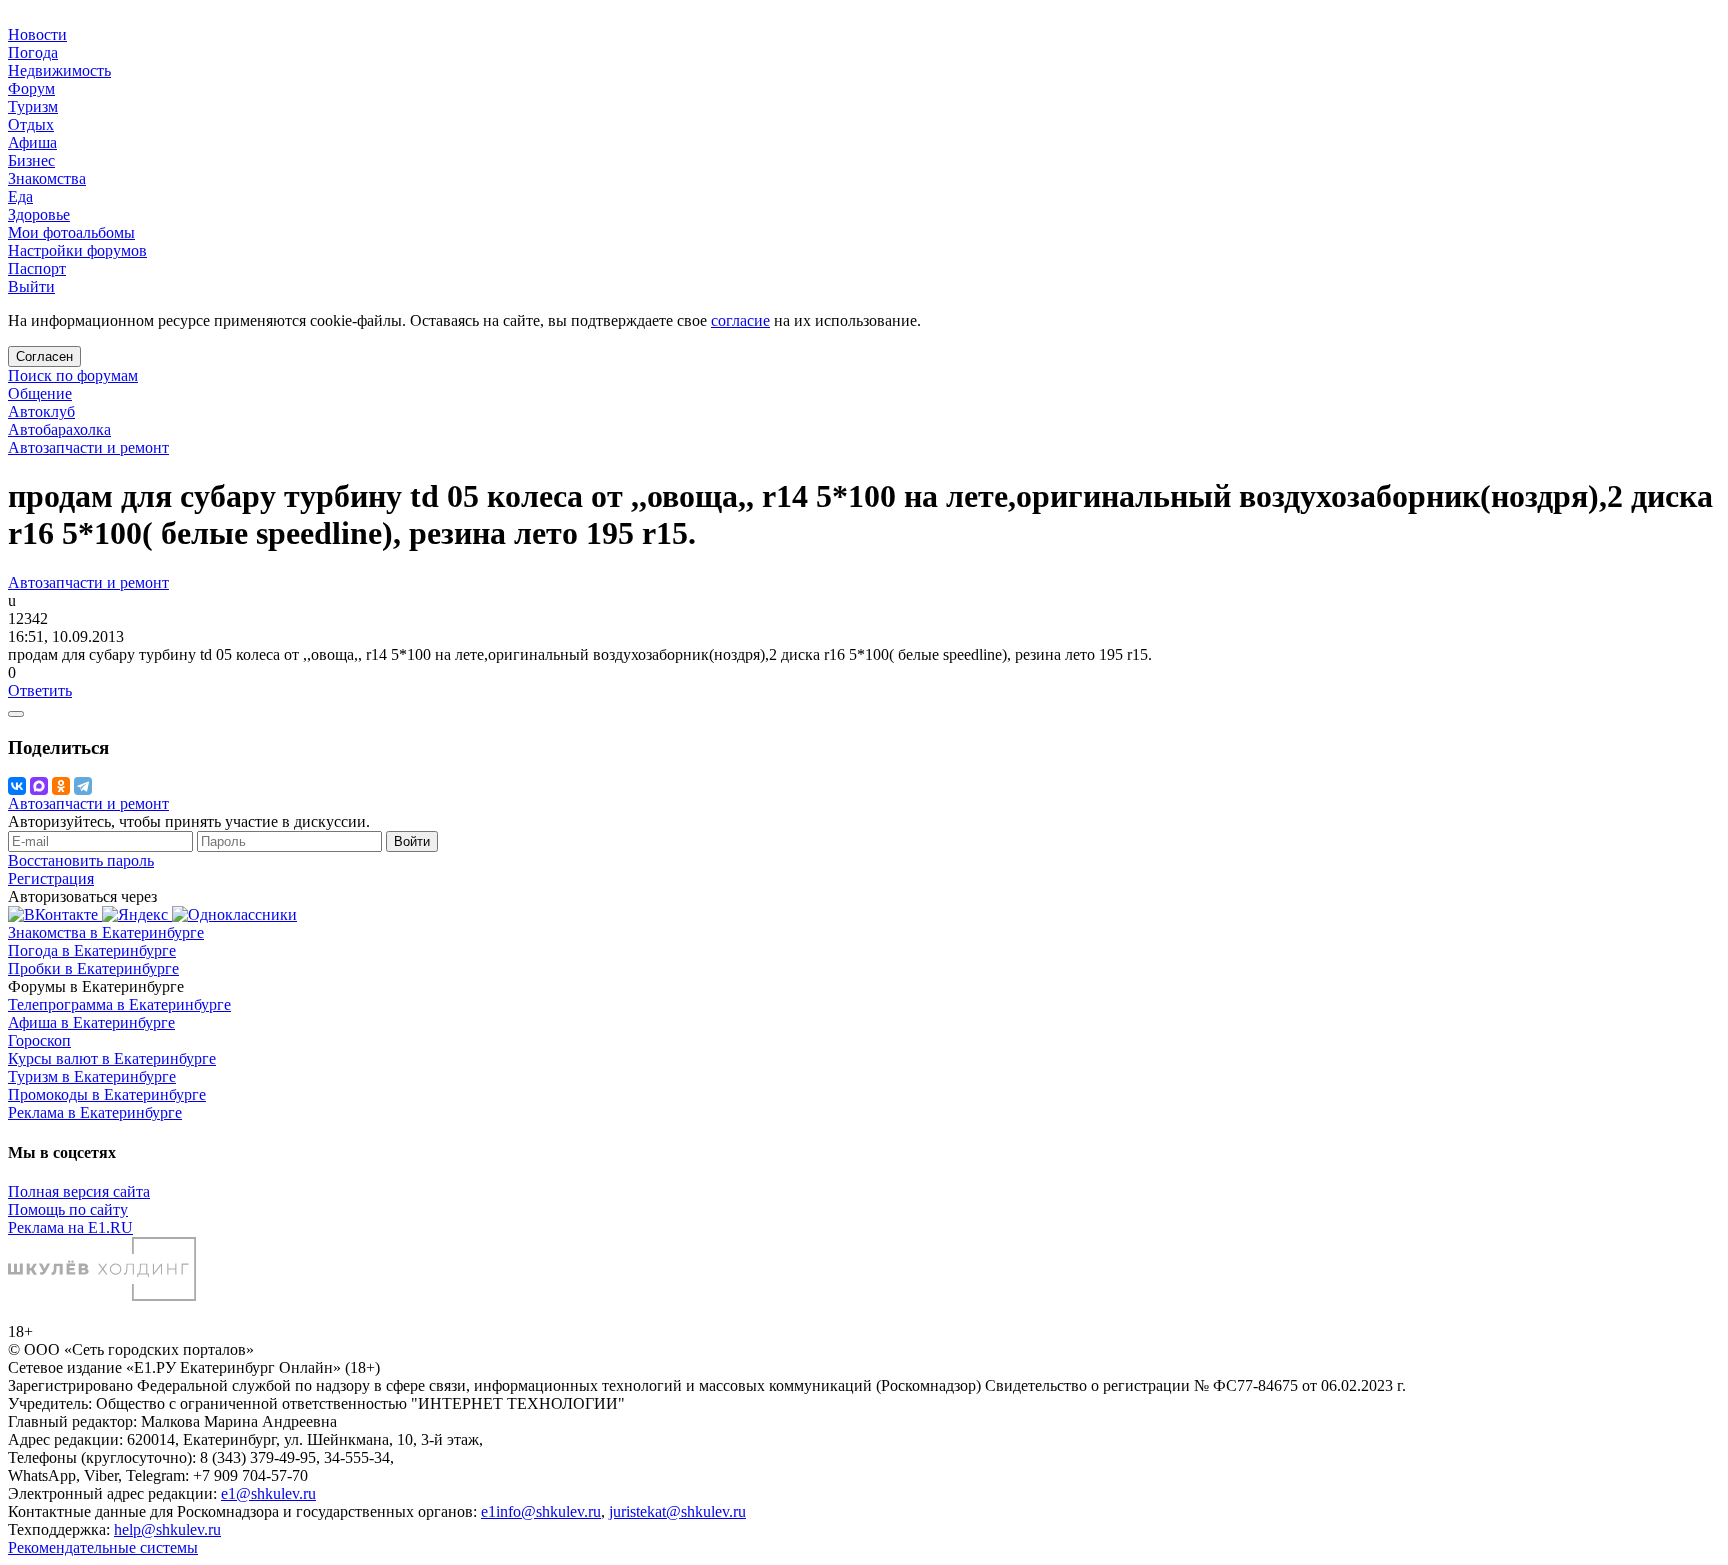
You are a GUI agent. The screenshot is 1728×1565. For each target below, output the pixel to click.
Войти (412, 841)
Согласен (44, 356)
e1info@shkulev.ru (541, 1511)
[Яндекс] (137, 914)
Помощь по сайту (68, 1209)
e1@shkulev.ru (268, 1493)
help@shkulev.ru (167, 1529)
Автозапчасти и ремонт (88, 447)
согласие (740, 320)
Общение (40, 393)
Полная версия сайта (79, 1191)
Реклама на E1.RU (70, 1227)
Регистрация (51, 878)
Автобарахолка (59, 429)
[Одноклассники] (61, 786)
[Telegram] (83, 786)
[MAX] (39, 786)
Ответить (40, 690)
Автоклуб (41, 411)
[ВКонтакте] (17, 786)
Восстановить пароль (81, 860)
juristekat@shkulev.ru (677, 1511)
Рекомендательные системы (103, 1547)
